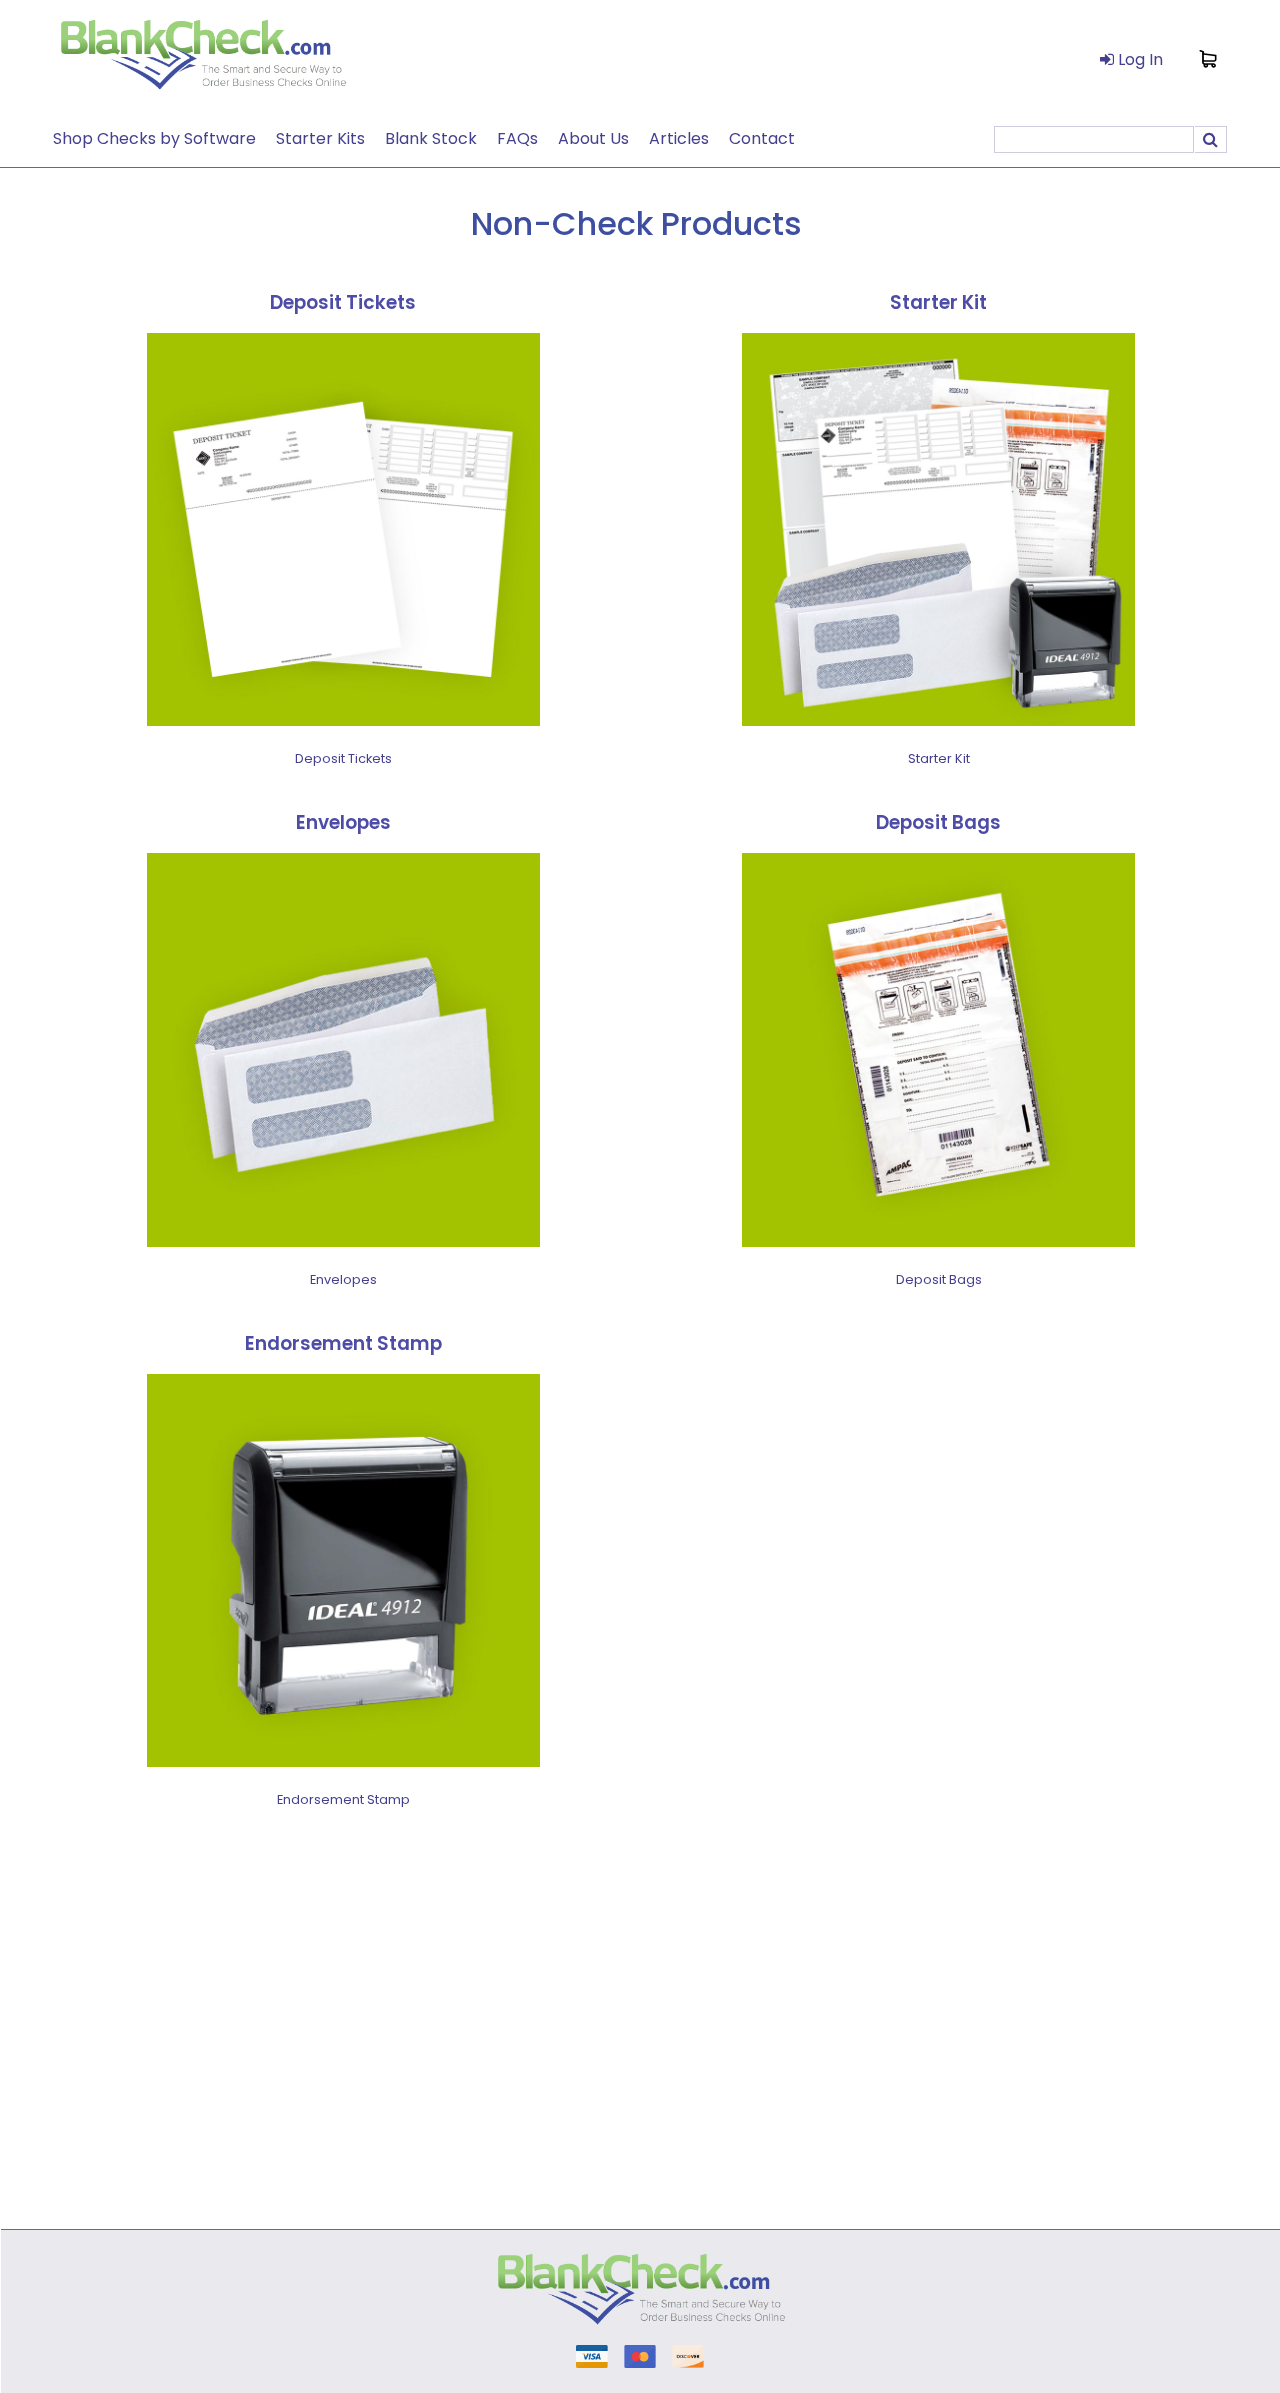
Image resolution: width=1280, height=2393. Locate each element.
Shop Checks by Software (154, 138)
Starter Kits (320, 138)
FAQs (517, 138)
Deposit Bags (938, 822)
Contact (762, 138)
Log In (1138, 59)
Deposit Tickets (343, 302)
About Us (593, 138)
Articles (679, 138)
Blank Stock (431, 138)
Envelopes (343, 822)
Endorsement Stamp (343, 1343)
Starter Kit (938, 302)
